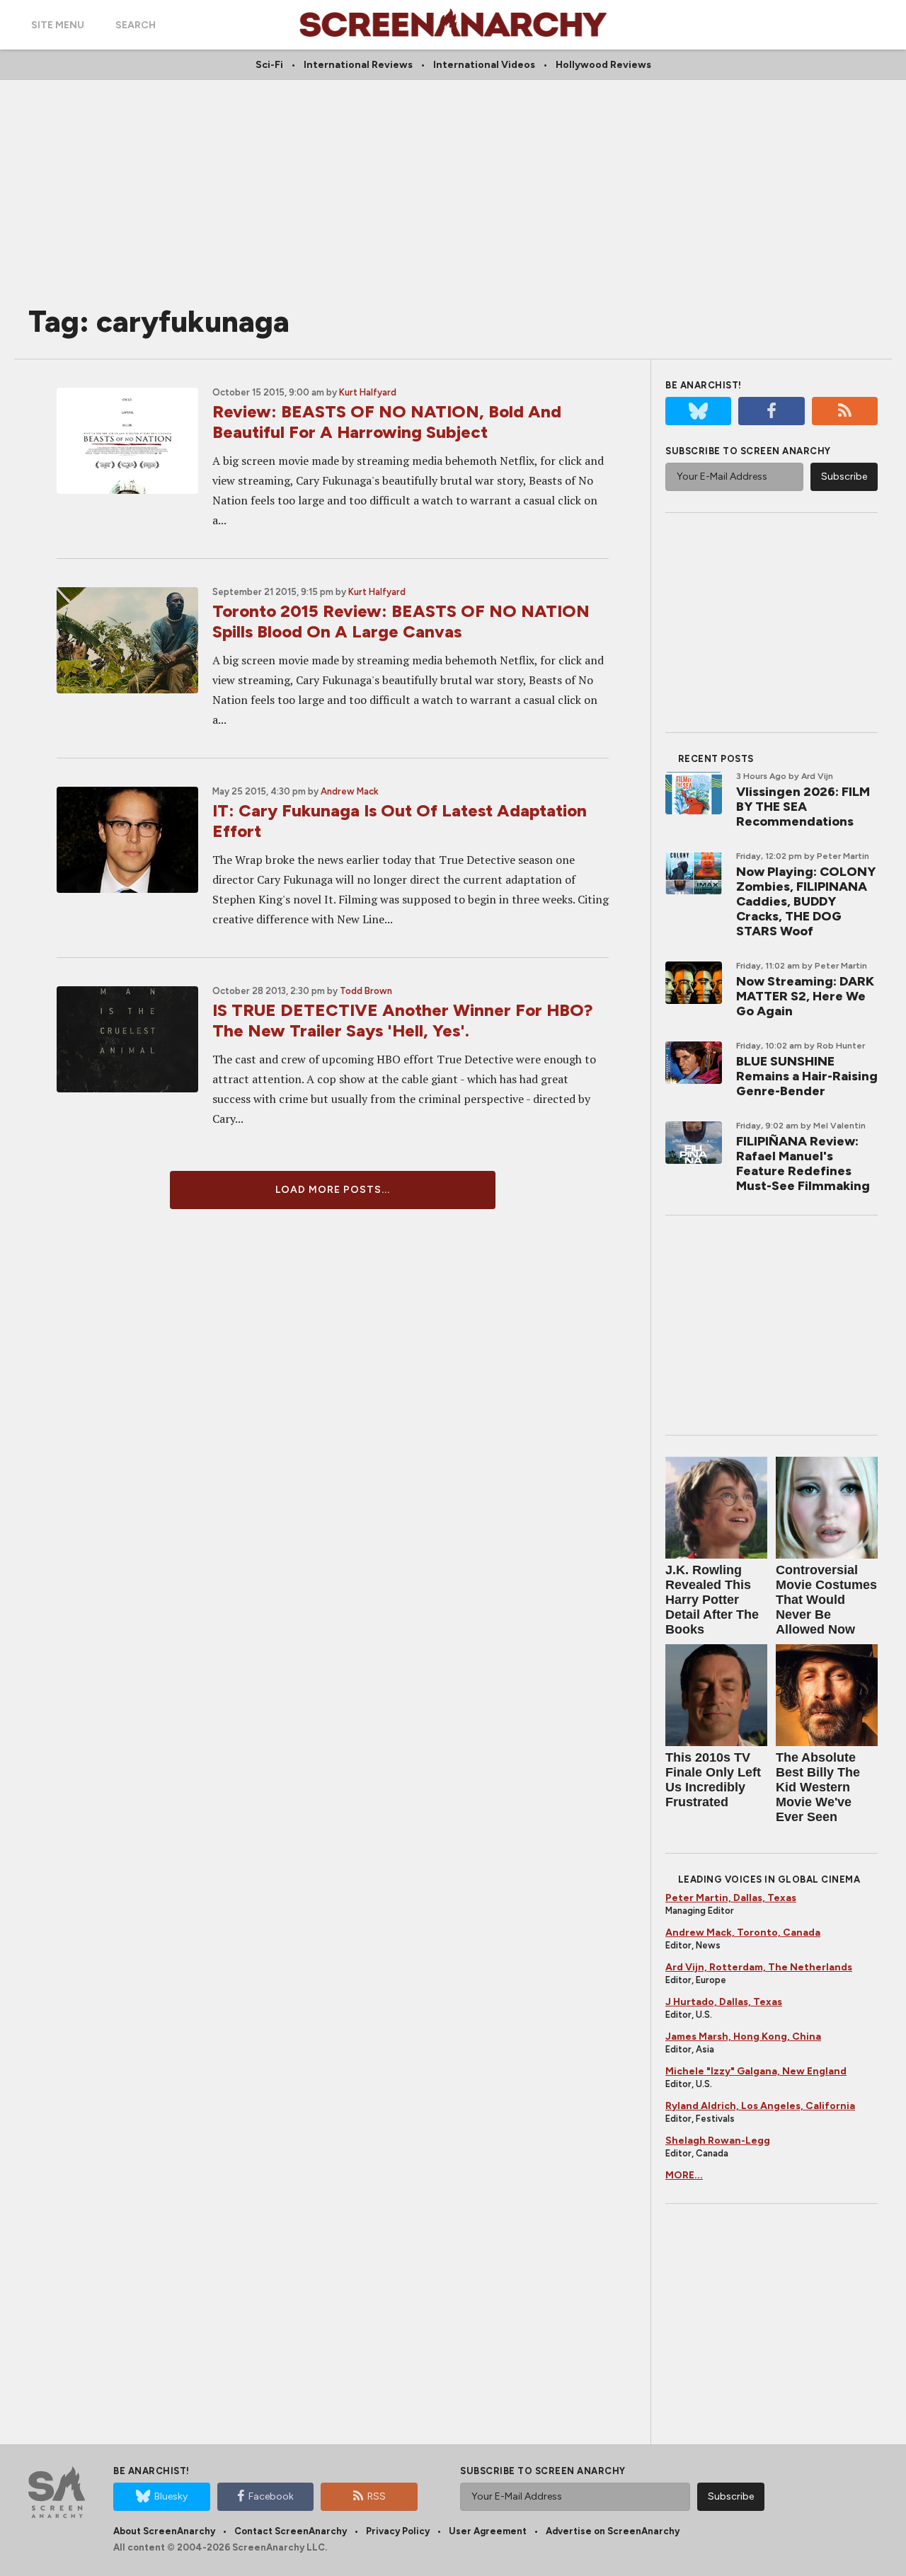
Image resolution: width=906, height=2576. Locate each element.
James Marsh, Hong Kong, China (743, 2037)
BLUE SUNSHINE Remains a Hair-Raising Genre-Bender (807, 1076)
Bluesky (171, 2496)
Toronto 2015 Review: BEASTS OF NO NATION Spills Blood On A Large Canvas (401, 621)
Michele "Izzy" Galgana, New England (756, 2071)
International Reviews (358, 65)
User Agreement (488, 2531)
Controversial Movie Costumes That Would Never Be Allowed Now (826, 1600)
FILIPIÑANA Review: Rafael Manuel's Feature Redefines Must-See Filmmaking (803, 1163)
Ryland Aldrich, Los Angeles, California (760, 2106)
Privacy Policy (398, 2531)
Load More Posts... (333, 1190)
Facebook (271, 2496)
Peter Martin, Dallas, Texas (731, 1898)
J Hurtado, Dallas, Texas (724, 2002)
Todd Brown (366, 991)
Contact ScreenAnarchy (291, 2531)
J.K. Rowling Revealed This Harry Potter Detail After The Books (712, 1600)
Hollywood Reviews (603, 65)
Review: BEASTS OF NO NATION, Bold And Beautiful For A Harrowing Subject (387, 422)
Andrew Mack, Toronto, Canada (743, 1933)
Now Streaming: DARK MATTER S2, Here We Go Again (805, 996)
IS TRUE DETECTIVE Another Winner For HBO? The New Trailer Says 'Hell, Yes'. (403, 1020)
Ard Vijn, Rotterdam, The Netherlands (759, 1967)
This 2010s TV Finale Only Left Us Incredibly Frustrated (713, 1780)
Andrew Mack (350, 791)
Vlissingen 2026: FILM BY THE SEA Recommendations (803, 807)
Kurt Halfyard (368, 392)
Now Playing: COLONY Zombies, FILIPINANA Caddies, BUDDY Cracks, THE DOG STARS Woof (806, 901)
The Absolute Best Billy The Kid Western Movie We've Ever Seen (818, 1787)
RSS (377, 2496)
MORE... (684, 2175)
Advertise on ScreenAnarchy (613, 2531)
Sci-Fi (269, 65)
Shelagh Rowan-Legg (718, 2141)
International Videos (484, 65)
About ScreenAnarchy (164, 2531)
